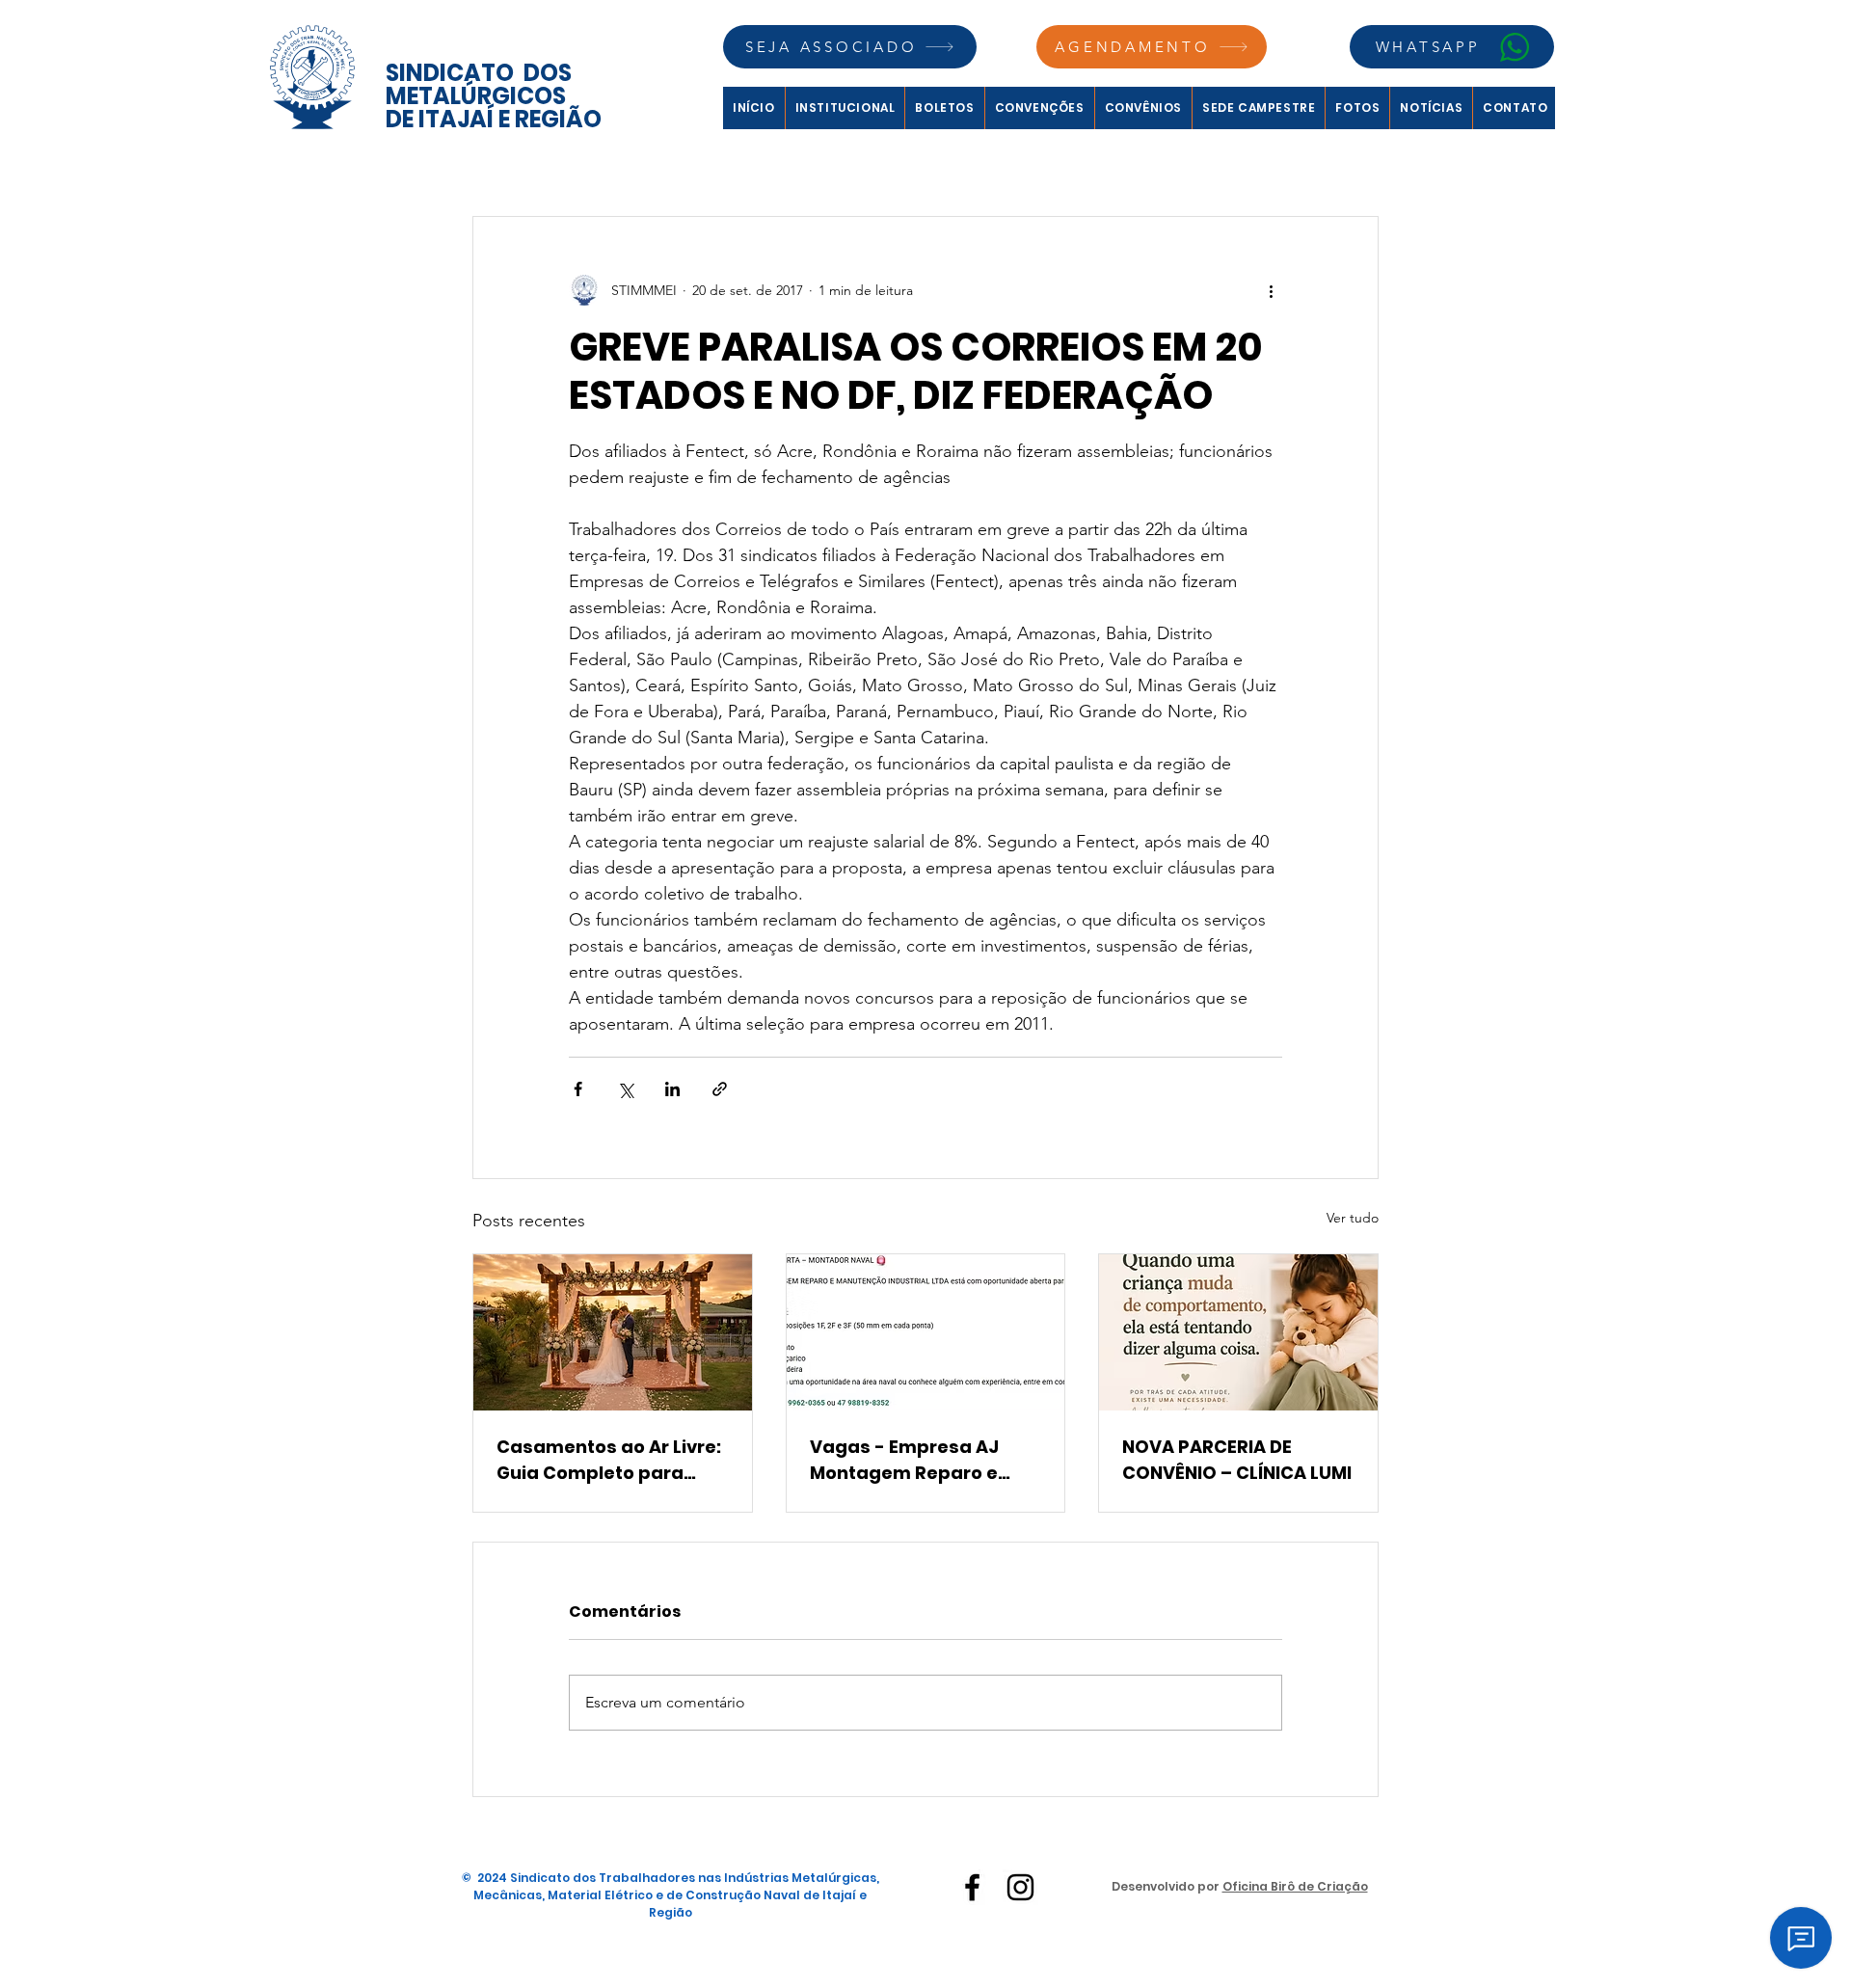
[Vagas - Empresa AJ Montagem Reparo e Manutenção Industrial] (926, 1332)
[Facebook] (972, 1887)
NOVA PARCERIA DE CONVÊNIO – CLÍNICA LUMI (1237, 1460)
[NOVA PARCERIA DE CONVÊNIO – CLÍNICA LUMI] (1238, 1332)
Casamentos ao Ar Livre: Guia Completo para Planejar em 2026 (609, 1460)
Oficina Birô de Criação (1295, 1886)
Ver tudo (1353, 1218)
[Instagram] (1020, 1887)
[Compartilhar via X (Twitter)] (625, 1089)
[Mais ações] (1271, 290)
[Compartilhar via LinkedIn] (672, 1089)
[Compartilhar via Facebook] (578, 1089)
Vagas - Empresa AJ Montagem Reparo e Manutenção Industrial (915, 1460)
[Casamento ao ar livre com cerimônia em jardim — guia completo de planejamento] (613, 1332)
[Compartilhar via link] (720, 1089)
